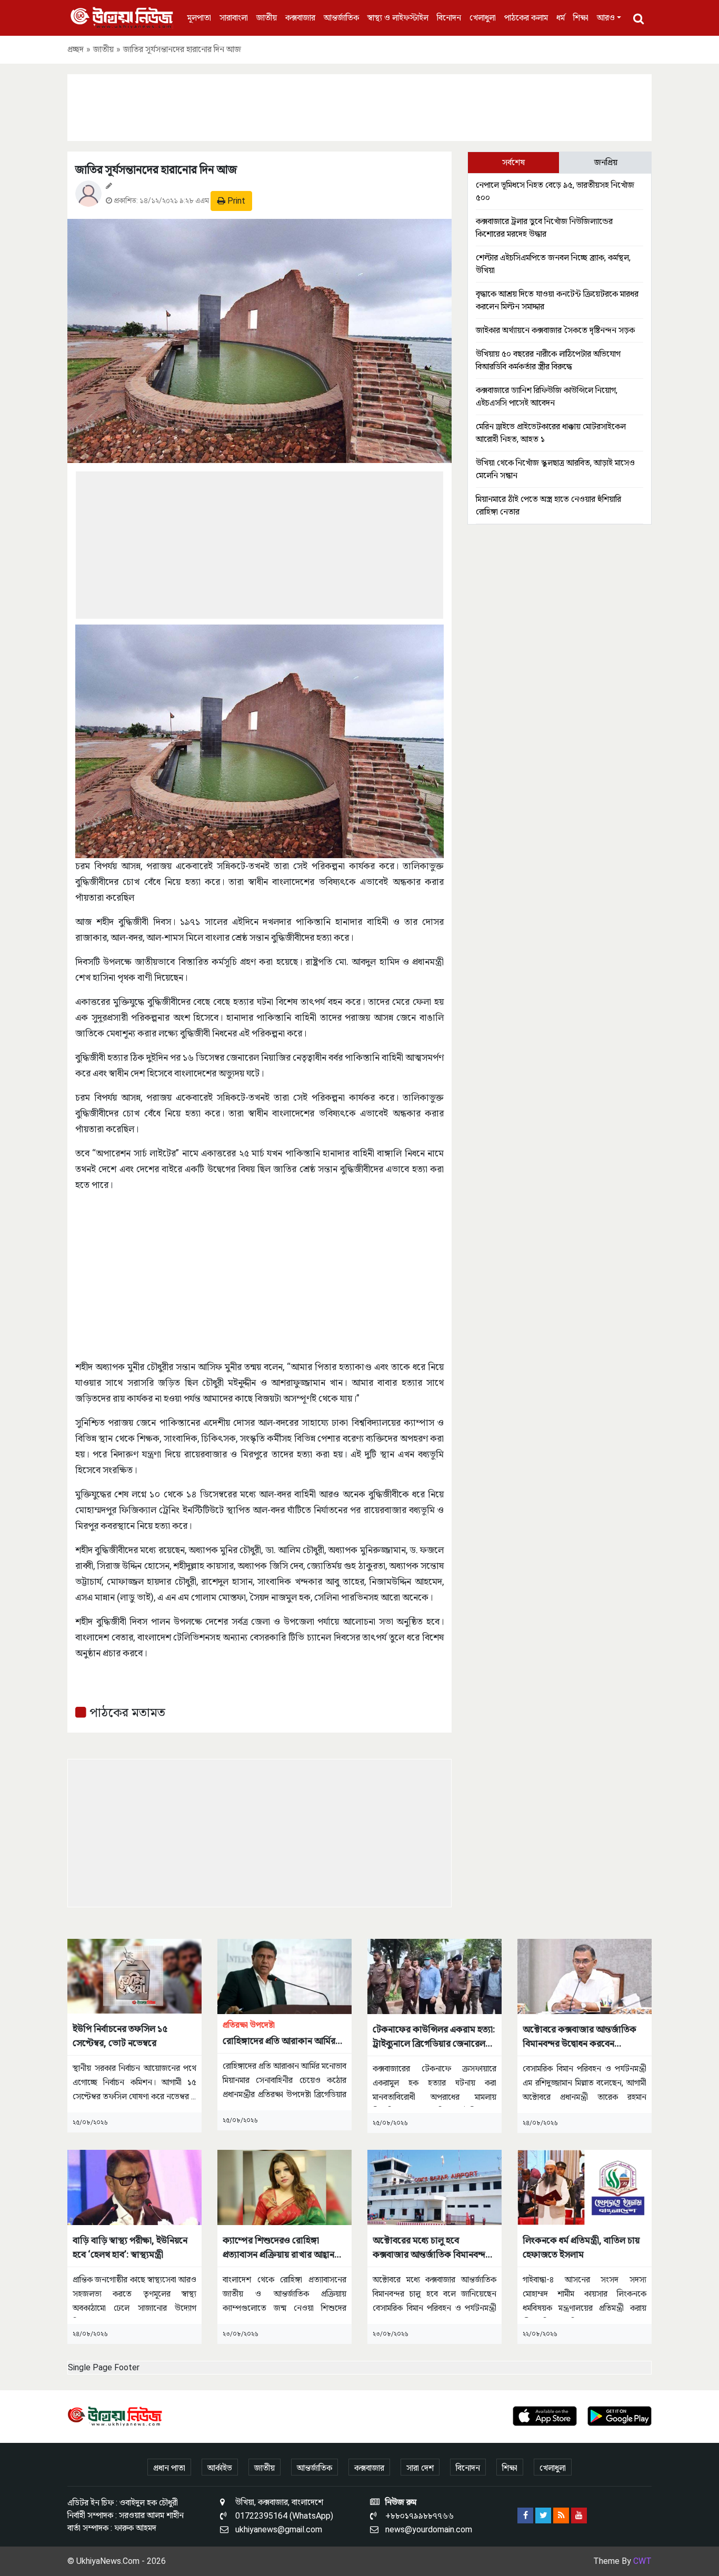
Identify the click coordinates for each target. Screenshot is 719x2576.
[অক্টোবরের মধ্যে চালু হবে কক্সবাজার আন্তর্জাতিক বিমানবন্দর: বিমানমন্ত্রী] (435, 2187)
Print (235, 201)
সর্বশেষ (513, 162)
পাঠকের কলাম (526, 18)
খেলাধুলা (483, 18)
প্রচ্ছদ (76, 49)
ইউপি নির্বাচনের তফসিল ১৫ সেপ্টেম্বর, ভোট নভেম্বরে (120, 2036)
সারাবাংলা (234, 18)
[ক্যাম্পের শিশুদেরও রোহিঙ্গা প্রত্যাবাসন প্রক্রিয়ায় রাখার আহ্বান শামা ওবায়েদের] (284, 2187)
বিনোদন (449, 18)
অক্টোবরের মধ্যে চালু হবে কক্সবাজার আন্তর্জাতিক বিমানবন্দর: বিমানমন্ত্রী (433, 2248)
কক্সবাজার (300, 18)
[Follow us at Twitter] (543, 2515)
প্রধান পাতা (169, 2468)
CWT (642, 2561)
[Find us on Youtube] (579, 2515)
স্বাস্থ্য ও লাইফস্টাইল (398, 18)
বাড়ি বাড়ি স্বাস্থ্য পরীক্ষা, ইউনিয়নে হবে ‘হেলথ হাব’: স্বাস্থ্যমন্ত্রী (130, 2247)
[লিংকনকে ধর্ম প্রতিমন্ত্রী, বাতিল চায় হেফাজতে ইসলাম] (585, 2187)
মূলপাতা (199, 18)
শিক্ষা (581, 18)
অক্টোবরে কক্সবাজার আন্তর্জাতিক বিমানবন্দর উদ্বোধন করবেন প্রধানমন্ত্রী (580, 2037)
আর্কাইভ (220, 2468)
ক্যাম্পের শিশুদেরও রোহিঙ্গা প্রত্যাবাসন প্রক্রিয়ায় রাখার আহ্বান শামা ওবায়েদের (278, 2248)
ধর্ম (561, 18)
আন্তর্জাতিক (341, 18)
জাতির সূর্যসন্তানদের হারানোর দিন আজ (156, 170)
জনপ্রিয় (606, 162)
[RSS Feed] (561, 2515)
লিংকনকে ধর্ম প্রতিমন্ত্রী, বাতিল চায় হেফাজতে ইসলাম (581, 2247)
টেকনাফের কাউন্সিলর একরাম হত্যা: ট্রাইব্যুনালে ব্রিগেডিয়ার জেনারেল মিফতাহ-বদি (434, 2037)
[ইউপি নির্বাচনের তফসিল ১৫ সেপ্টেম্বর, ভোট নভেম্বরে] (134, 1975)
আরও (606, 18)
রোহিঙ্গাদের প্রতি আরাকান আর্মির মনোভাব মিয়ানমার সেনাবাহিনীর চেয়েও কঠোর (279, 2034)
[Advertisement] (359, 106)
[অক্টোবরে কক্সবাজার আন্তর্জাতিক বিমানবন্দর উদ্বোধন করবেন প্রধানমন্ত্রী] (585, 1975)
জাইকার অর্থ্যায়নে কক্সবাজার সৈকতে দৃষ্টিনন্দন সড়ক (555, 330)
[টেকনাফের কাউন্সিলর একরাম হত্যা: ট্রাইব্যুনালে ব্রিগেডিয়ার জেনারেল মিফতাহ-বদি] (435, 1975)
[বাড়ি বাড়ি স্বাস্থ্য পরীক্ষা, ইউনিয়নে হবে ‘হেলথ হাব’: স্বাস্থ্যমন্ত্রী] (134, 2187)
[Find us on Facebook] (525, 2515)
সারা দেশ (420, 2468)
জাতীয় (267, 18)
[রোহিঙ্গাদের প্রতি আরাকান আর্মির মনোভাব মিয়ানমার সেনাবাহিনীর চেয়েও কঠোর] (284, 1975)
